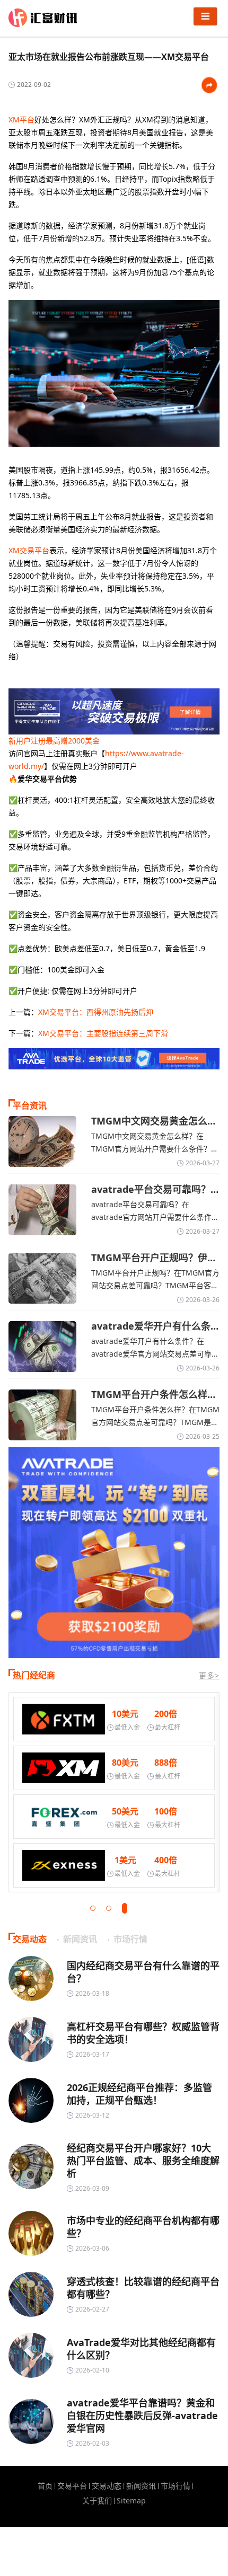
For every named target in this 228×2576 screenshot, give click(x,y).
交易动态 (107, 2486)
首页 (45, 2486)
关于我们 (97, 2501)
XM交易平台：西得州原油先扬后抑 (96, 1012)
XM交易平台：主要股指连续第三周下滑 (103, 1033)
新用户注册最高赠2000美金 (54, 741)
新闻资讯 (141, 2486)
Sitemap (131, 2501)
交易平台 (72, 2486)
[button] (93, 1908)
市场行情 (176, 2486)
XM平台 (21, 119)
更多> (209, 1675)
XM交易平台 (29, 550)
